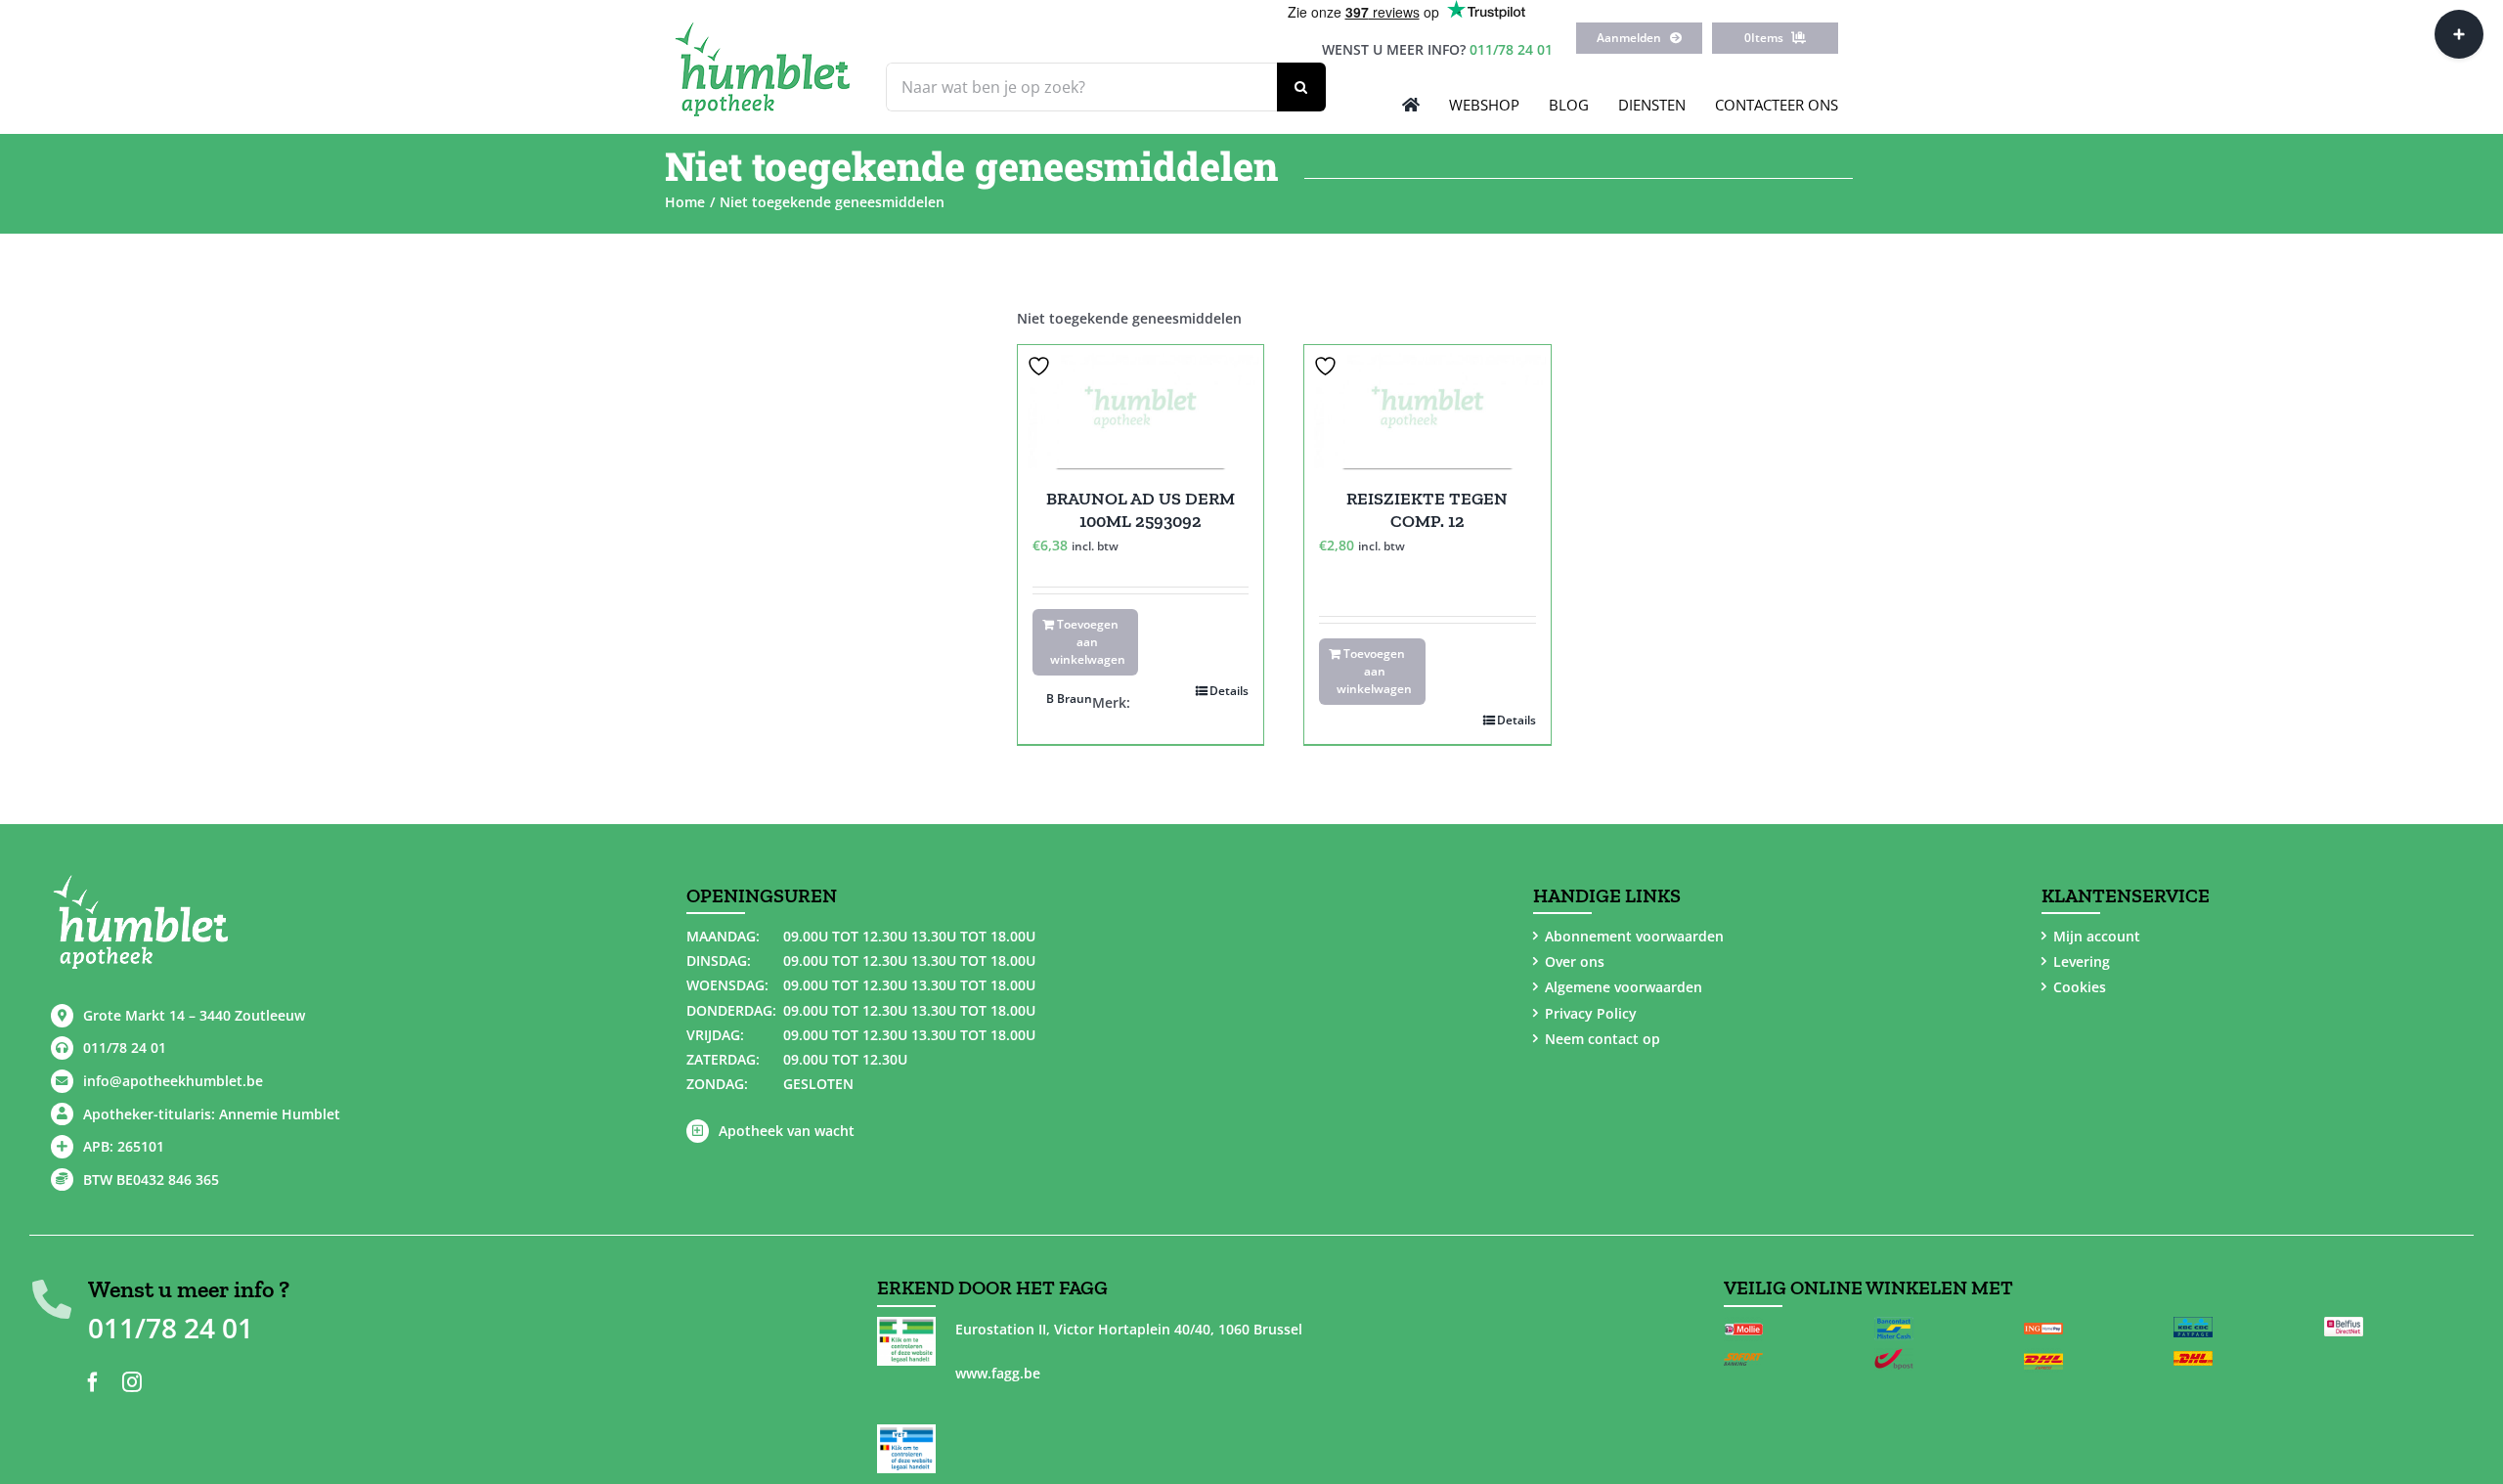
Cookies (2080, 987)
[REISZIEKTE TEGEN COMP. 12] (1427, 407)
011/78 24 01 (1511, 49)
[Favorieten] (1041, 366)
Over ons (1575, 961)
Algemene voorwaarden (1624, 987)
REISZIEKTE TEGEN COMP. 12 (1427, 510)
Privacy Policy (1591, 1013)
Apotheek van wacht (787, 1131)
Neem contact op (1603, 1039)
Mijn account (2097, 936)
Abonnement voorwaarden (1634, 936)
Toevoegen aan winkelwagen (1088, 642)
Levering (2082, 961)
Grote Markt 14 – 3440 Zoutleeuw (194, 1015)
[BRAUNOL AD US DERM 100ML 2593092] (1141, 407)
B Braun (1069, 698)
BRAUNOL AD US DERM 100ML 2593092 (1141, 510)
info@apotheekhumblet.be (173, 1081)
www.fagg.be (998, 1373)
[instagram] (132, 1382)
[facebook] (93, 1382)
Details (1229, 691)
